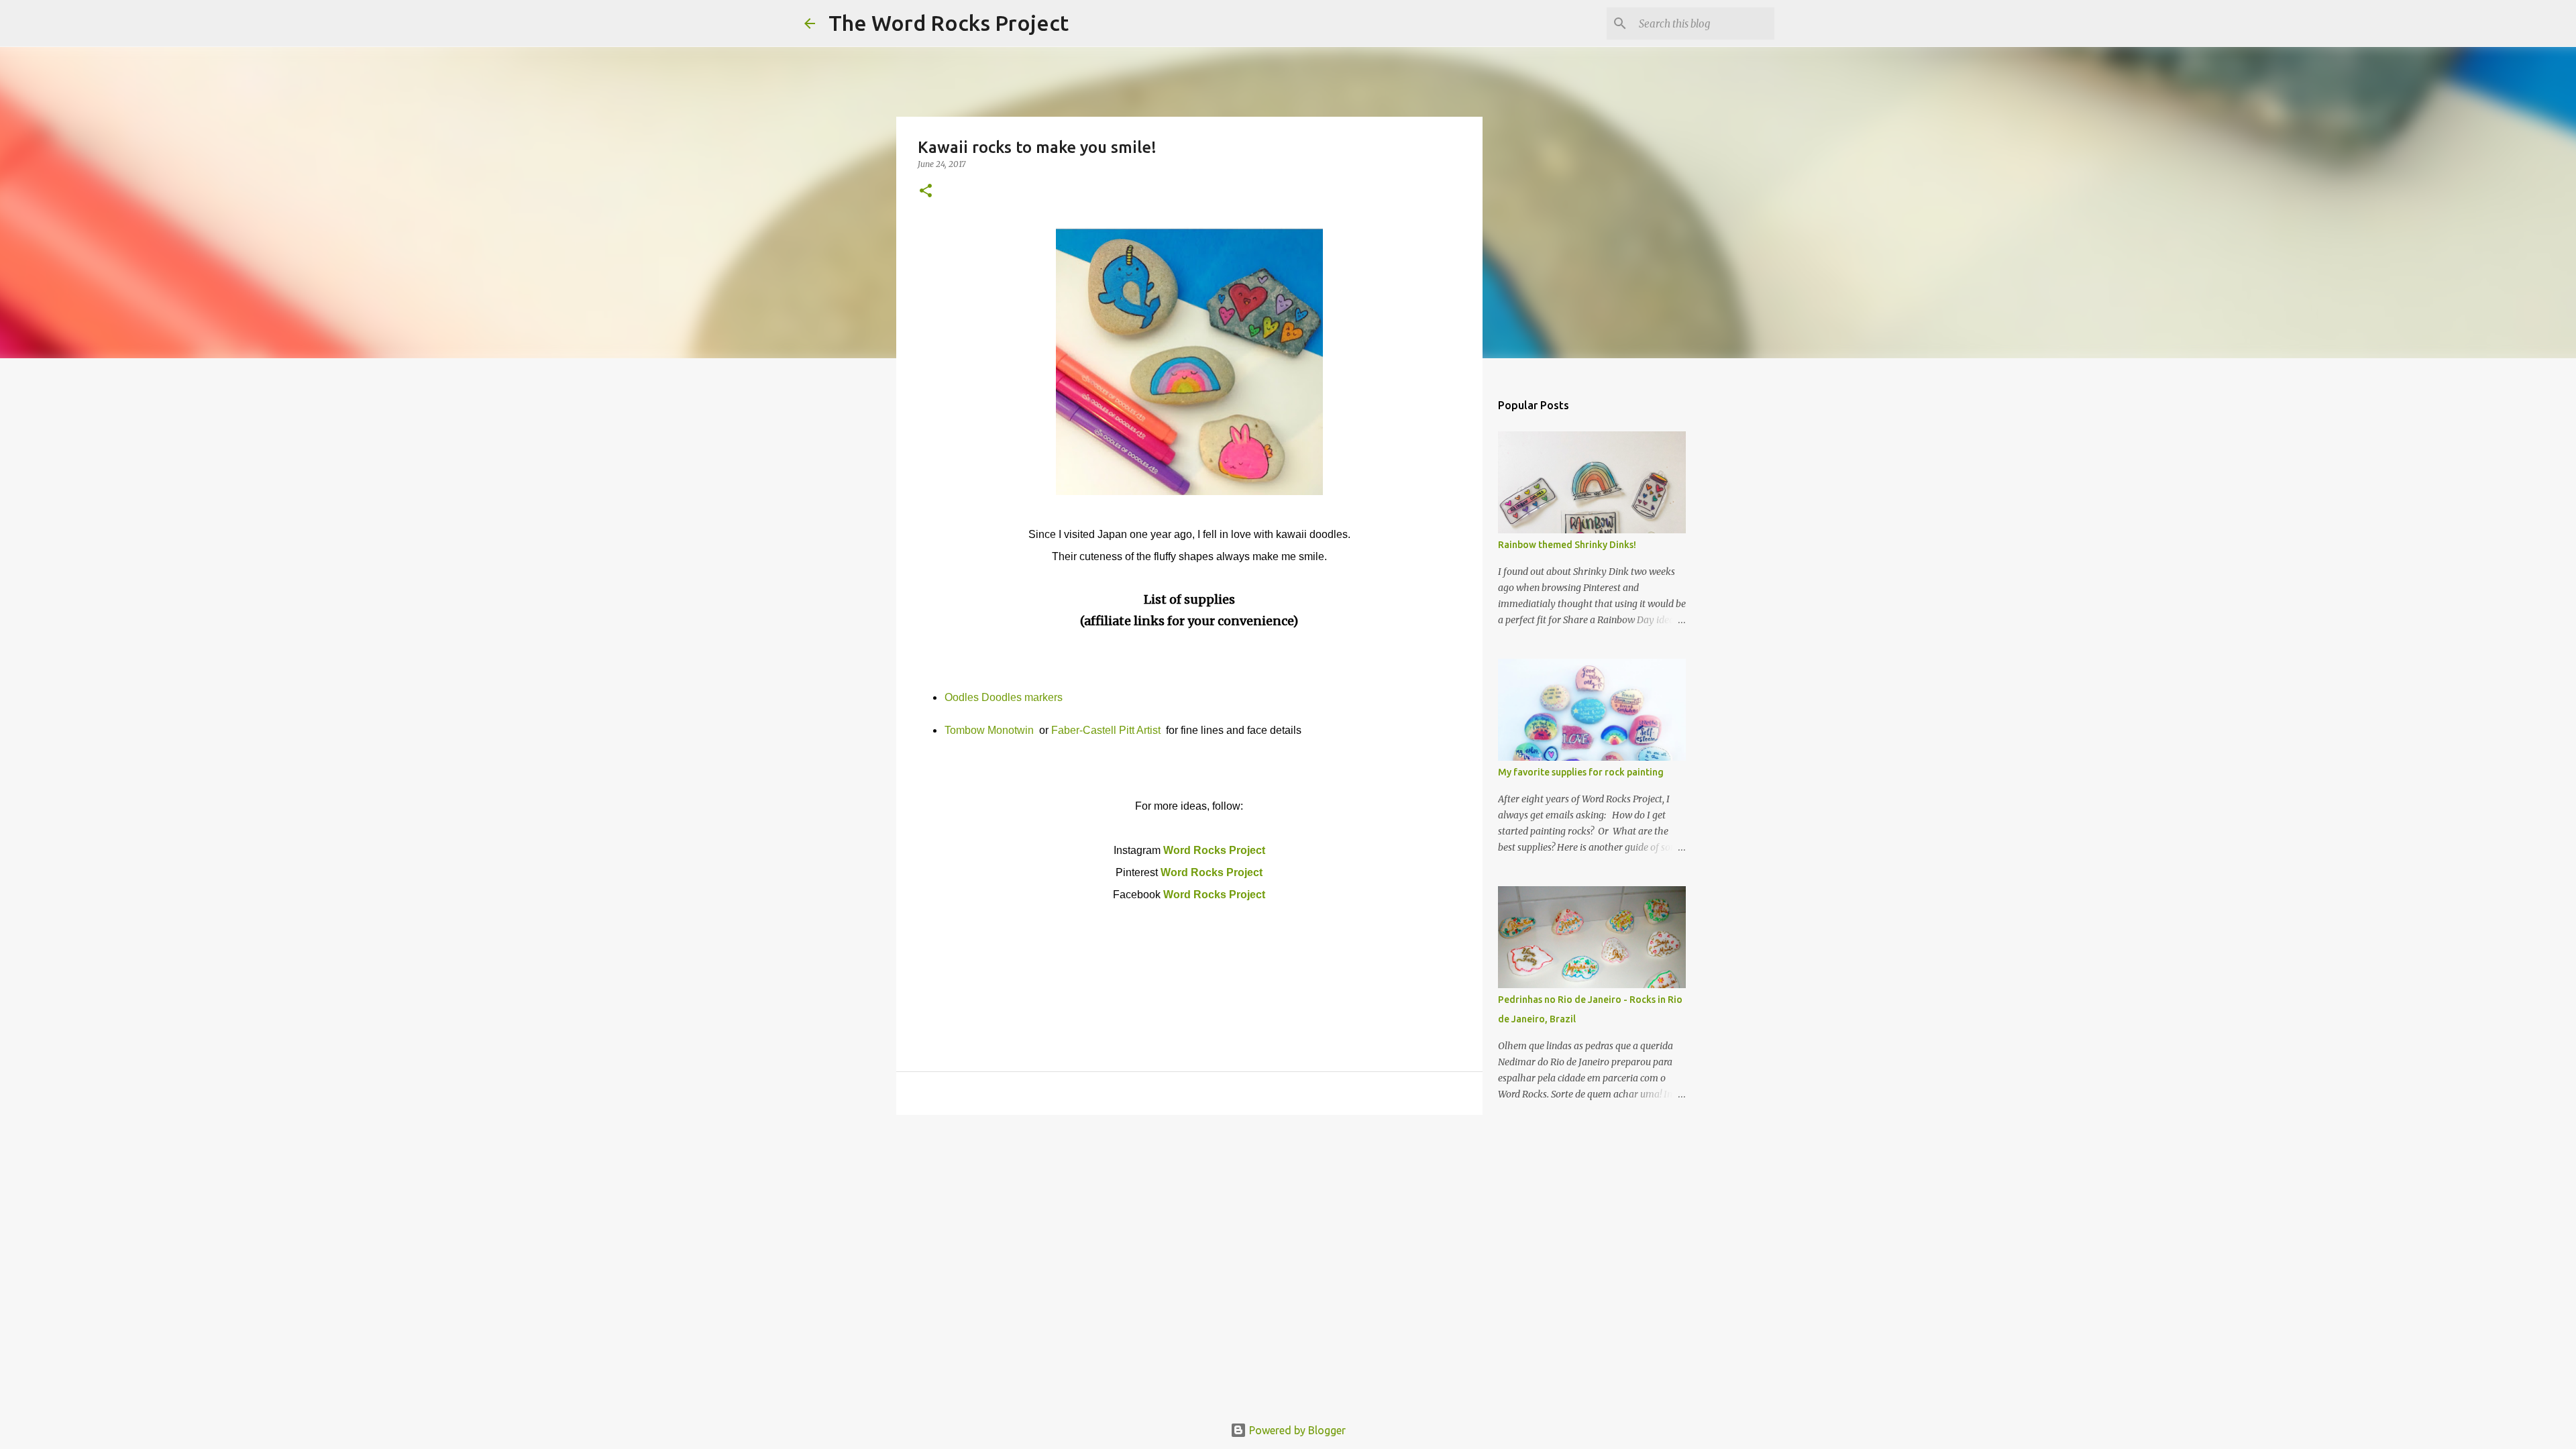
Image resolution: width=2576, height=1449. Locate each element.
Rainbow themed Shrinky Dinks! (1567, 545)
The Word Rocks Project (949, 23)
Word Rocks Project (1214, 850)
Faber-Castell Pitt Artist (1107, 730)
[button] (926, 192)
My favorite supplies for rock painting (1581, 772)
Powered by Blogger (1296, 1430)
